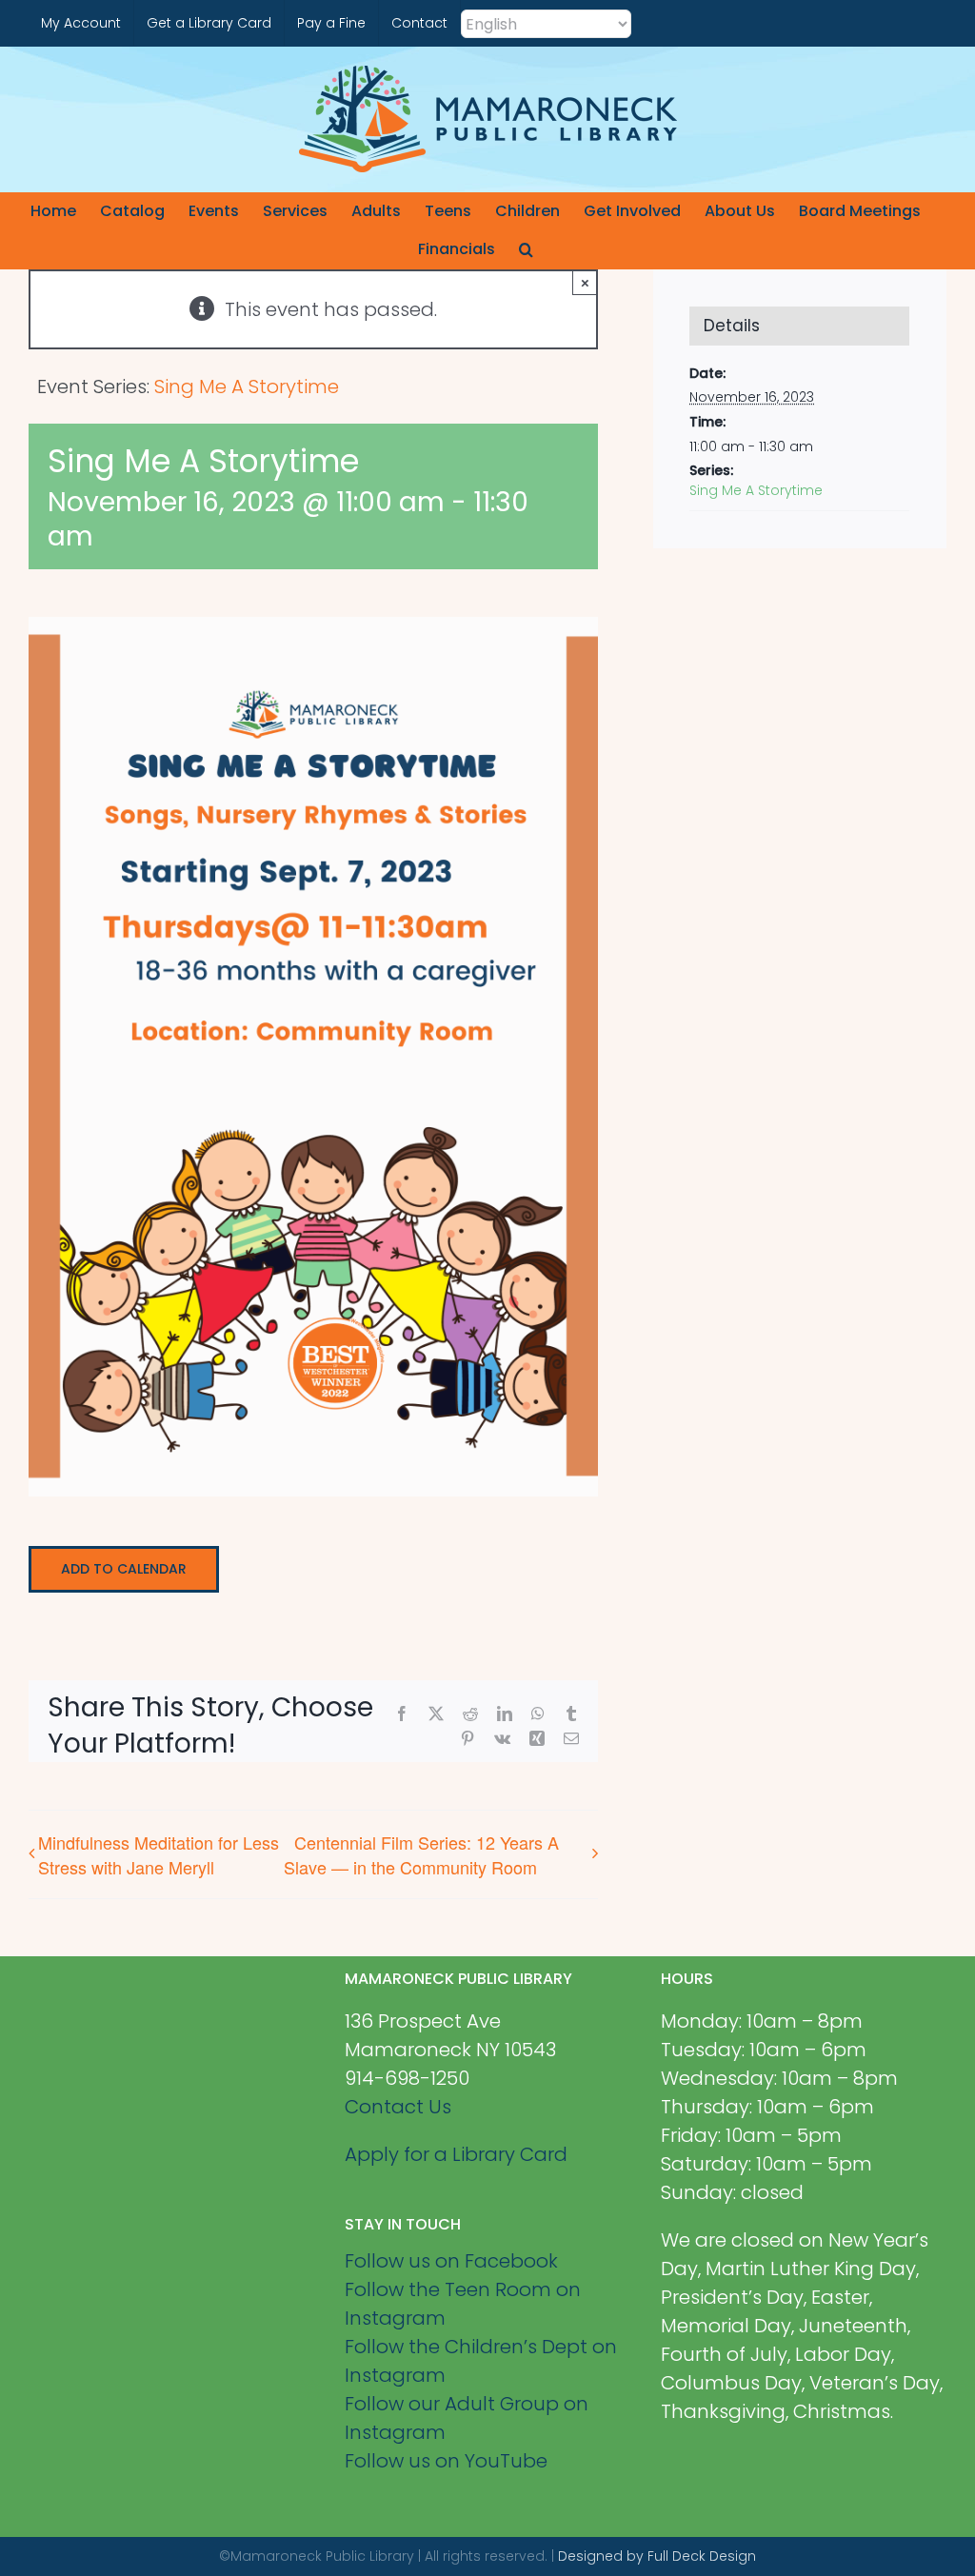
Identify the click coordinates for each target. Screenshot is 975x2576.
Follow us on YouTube (446, 2461)
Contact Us (398, 2107)
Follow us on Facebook (451, 2261)
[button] (526, 249)
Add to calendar (124, 1569)
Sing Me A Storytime (756, 490)
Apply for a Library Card (456, 2154)
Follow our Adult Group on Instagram (467, 2418)
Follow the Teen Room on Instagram (463, 2304)
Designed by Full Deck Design (657, 2556)
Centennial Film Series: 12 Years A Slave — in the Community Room (421, 1854)
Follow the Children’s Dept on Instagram (481, 2361)
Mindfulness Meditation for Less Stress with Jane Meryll (159, 1854)
